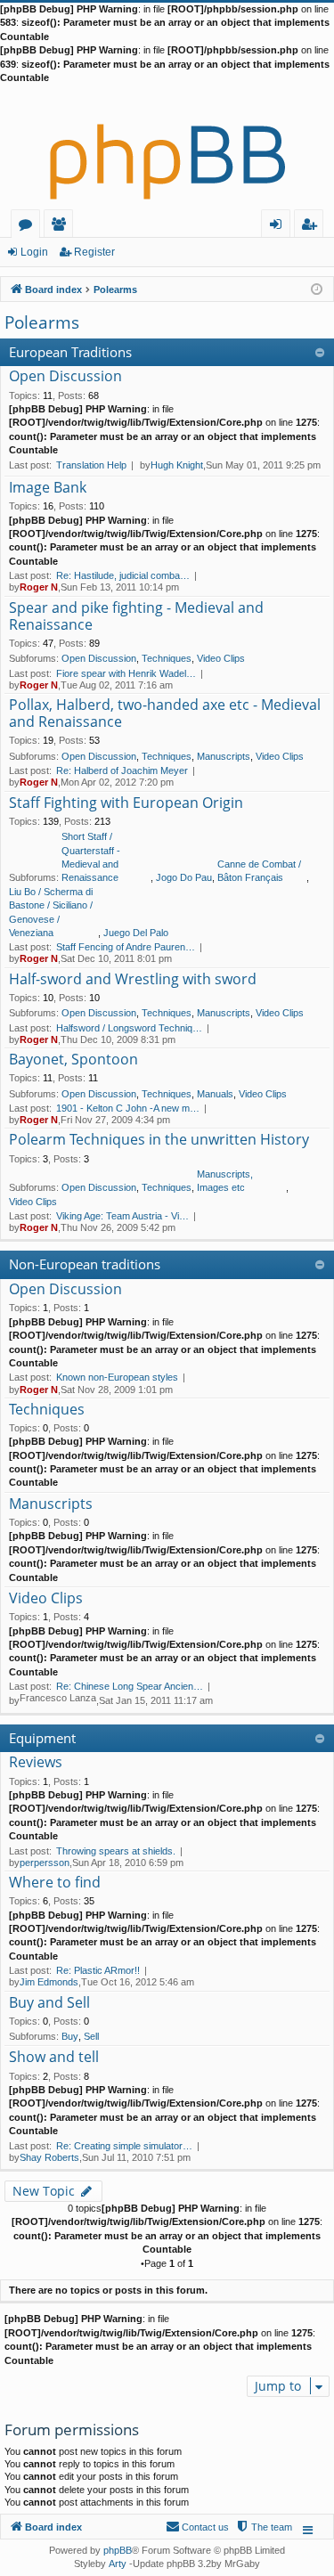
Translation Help (91, 465)
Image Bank (48, 488)
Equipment (42, 1738)
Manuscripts (224, 756)
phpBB (118, 2550)
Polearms (42, 322)
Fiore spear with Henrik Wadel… (126, 673)
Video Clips (221, 658)
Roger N (39, 587)
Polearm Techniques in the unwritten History (159, 1140)
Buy (70, 2036)
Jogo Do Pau (184, 877)
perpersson (45, 1863)
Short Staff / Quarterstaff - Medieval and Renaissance (91, 857)
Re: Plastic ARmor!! (98, 1970)
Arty (118, 2564)
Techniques (167, 658)
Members (62, 227)
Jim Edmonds (49, 1982)
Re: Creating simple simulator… (124, 2146)
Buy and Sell (49, 2003)
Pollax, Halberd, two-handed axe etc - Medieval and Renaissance (165, 714)
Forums (29, 227)
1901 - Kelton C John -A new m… (128, 1108)
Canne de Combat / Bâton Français (259, 871)
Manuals (215, 1094)
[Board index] (167, 147)
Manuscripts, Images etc (225, 1181)
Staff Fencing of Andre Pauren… (126, 947)
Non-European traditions (85, 1264)
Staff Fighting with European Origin (126, 803)
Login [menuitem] (279, 227)
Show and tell (54, 2058)
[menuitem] (264, 2527)
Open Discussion (65, 377)
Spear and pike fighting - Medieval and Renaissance (136, 617)
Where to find (55, 1883)
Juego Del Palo (136, 933)
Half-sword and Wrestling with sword (133, 980)
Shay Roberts (49, 2157)
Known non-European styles (117, 1377)
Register (94, 252)
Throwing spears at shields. (116, 1851)
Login (34, 252)
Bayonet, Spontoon (73, 1060)
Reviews (36, 1763)
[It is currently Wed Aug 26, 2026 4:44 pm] (317, 288)
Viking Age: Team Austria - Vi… (122, 1216)
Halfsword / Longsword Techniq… (129, 1028)
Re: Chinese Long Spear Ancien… (130, 1686)
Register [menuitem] (313, 227)
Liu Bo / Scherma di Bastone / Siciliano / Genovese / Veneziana (51, 912)
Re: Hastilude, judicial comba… (123, 575)
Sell (91, 2036)
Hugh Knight (177, 465)
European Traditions (70, 352)
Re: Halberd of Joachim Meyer (122, 770)
